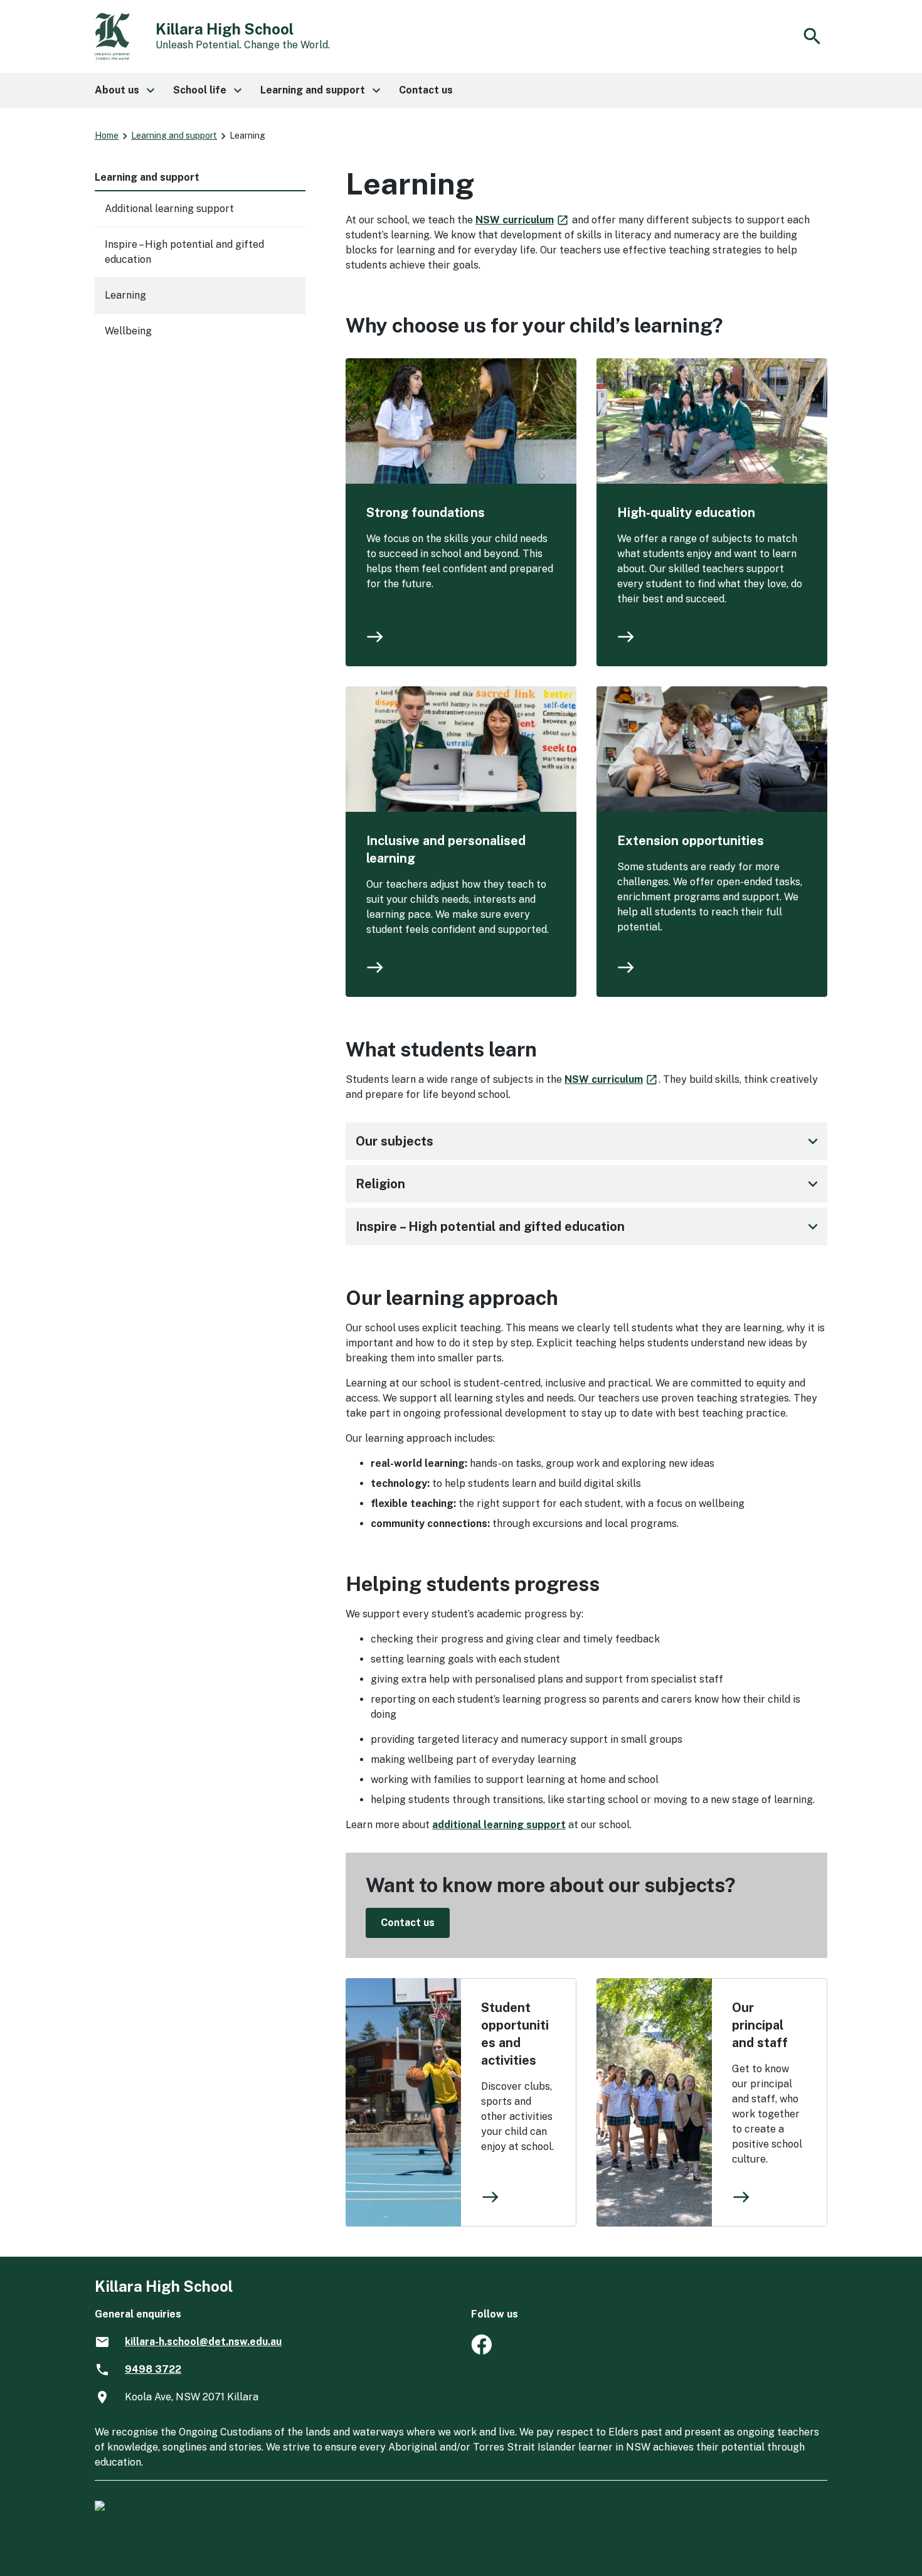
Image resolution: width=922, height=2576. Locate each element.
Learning (125, 295)
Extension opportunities (691, 841)
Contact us (408, 1923)
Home (107, 136)
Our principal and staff (760, 2025)
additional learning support (499, 1825)
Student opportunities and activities (515, 2034)
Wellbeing (128, 331)
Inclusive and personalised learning (446, 849)
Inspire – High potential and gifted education (589, 1227)
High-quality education (686, 513)
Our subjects (589, 1141)
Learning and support (174, 136)
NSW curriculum (522, 220)
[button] (124, 90)
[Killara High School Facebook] (481, 2351)
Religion (589, 1184)
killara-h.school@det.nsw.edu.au (203, 2342)
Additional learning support (169, 209)
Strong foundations (426, 513)
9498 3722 (153, 2369)
